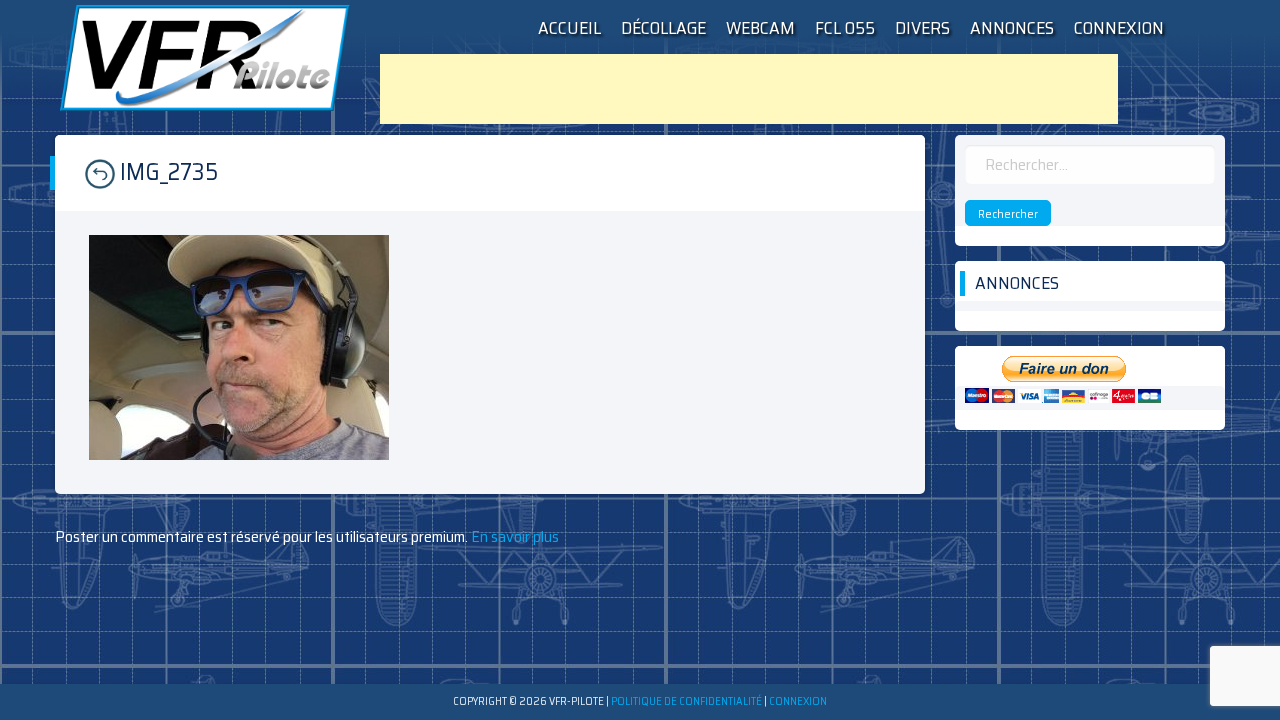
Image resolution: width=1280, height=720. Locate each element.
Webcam (760, 28)
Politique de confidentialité (686, 701)
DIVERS (922, 28)
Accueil (569, 28)
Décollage (663, 28)
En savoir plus (513, 536)
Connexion (1119, 28)
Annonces (1012, 28)
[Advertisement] (749, 89)
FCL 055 (845, 28)
